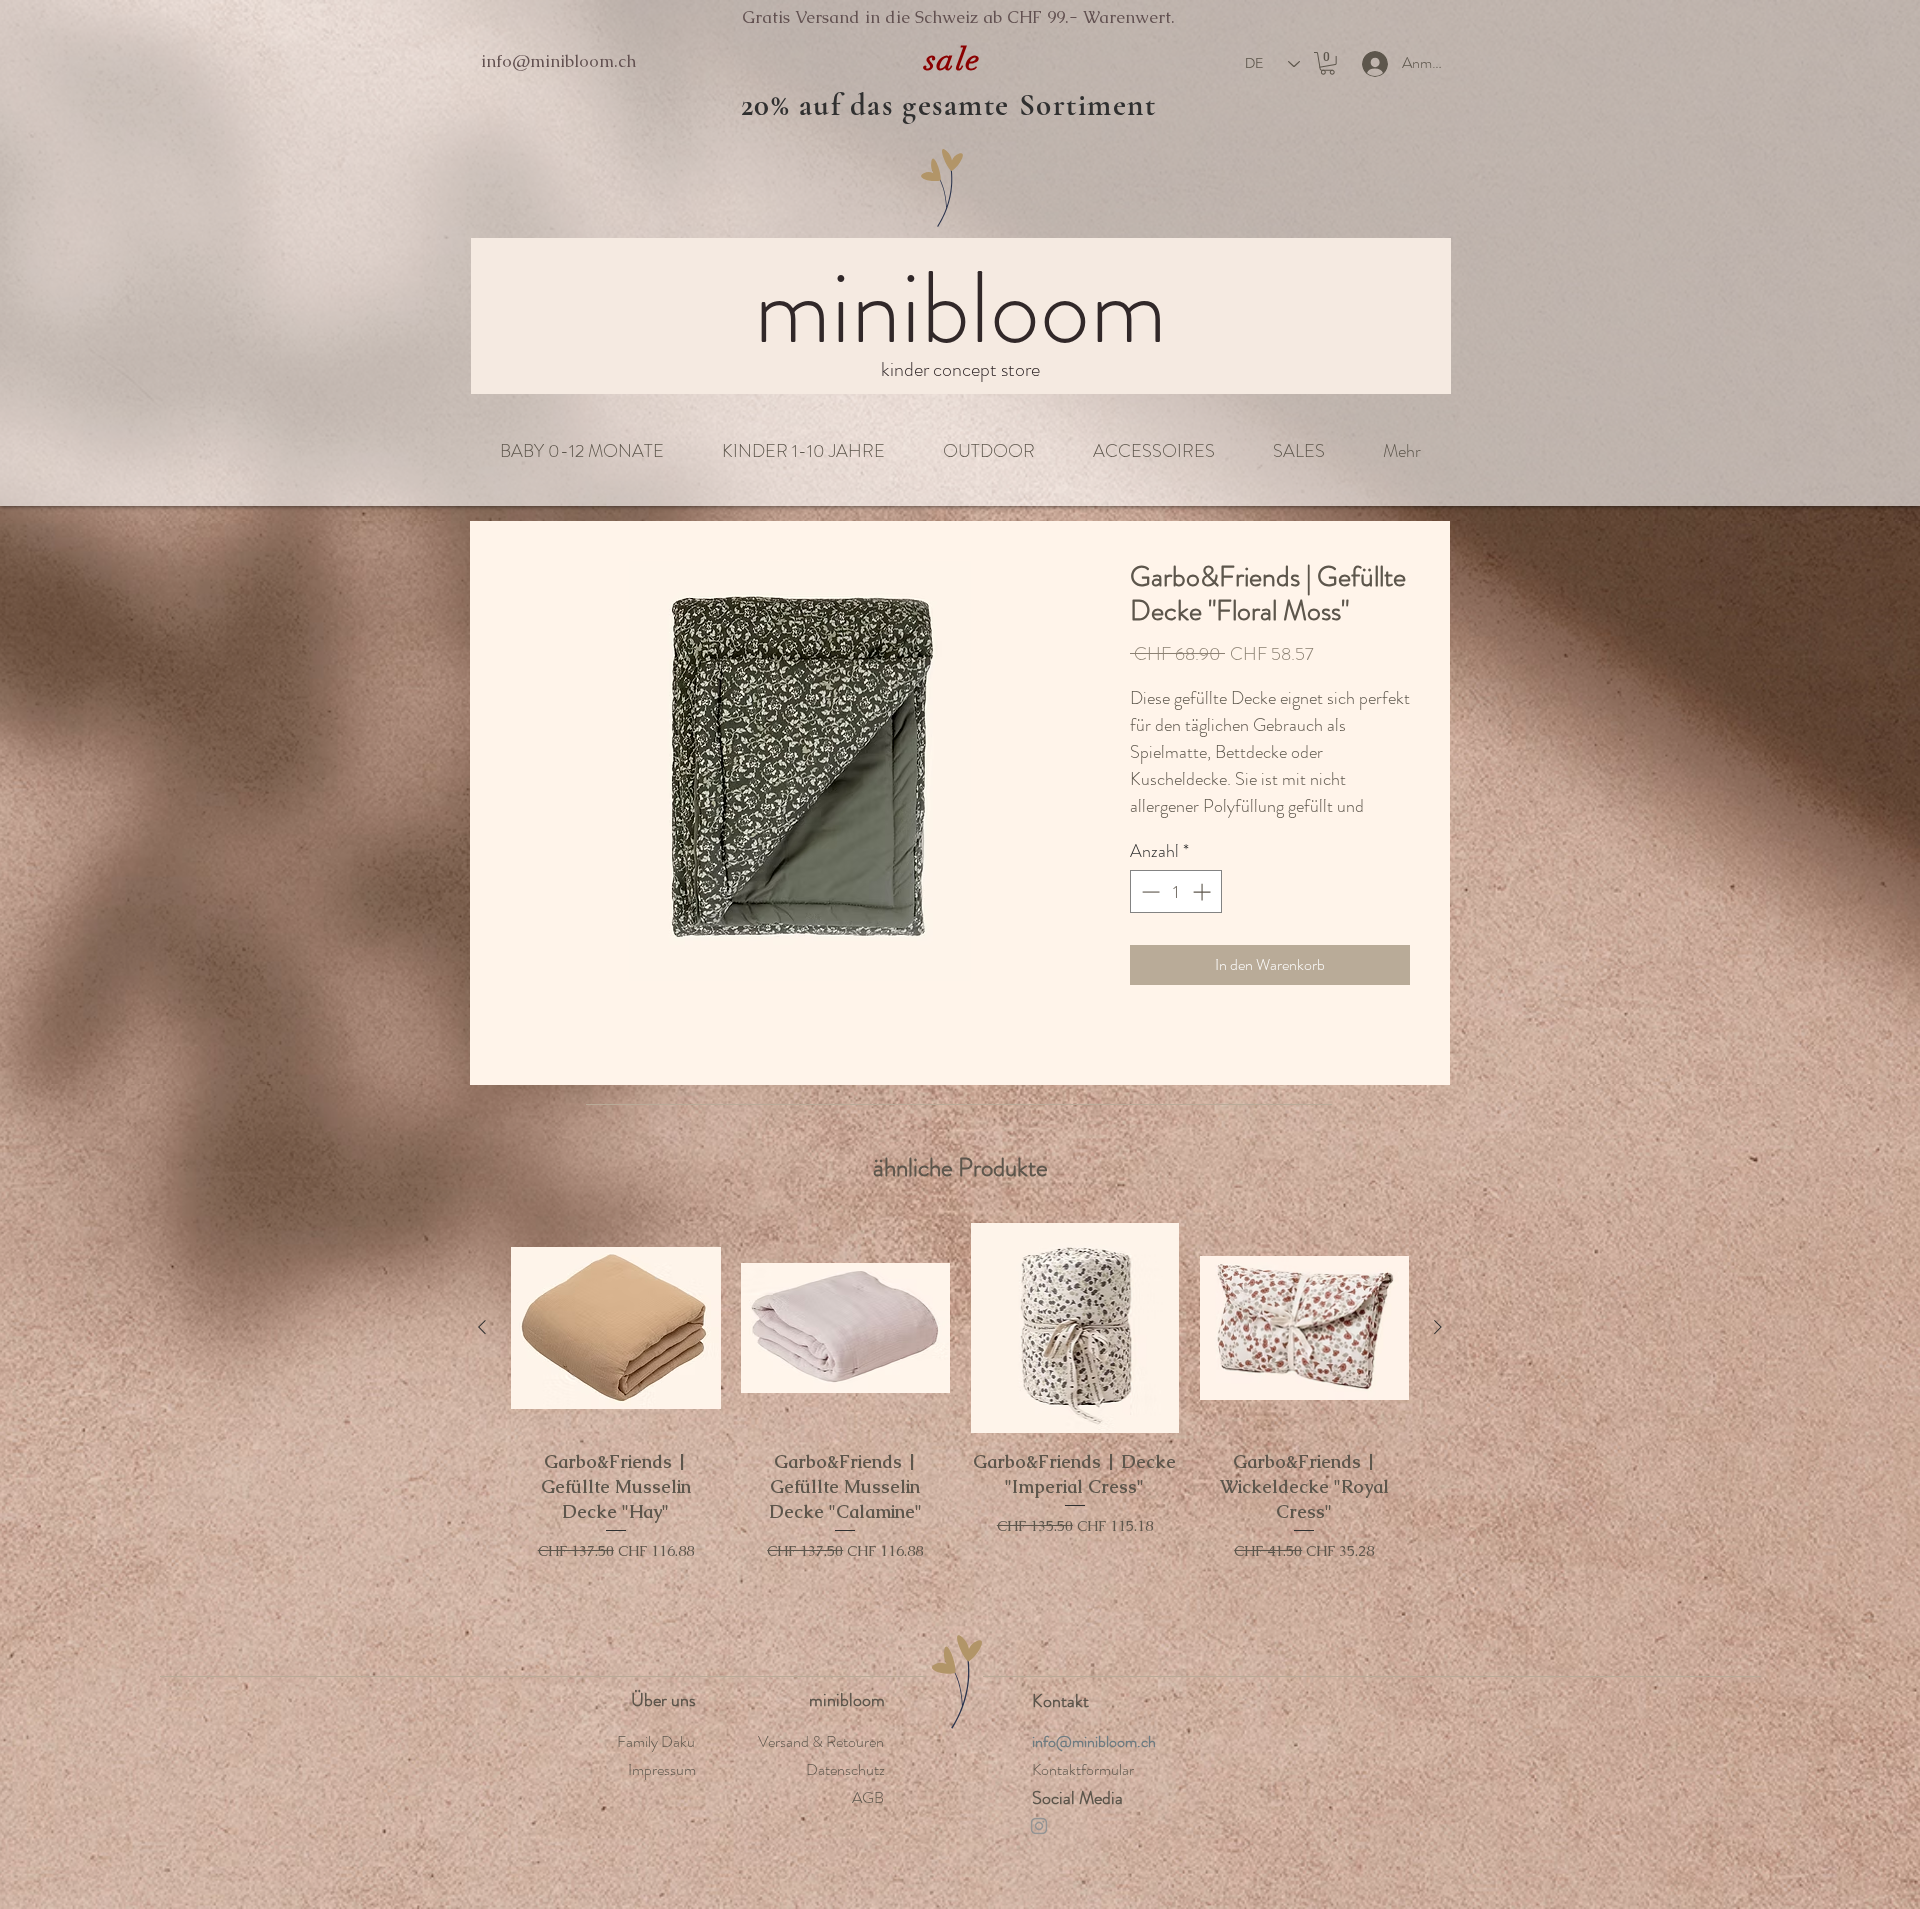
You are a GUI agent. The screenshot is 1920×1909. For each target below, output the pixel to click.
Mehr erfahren (1171, 831)
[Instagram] (1039, 1848)
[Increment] (1203, 914)
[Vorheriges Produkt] (482, 1350)
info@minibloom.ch (558, 61)
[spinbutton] (1176, 914)
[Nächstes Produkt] (1438, 1350)
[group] (960, 1441)
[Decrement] (1148, 914)
